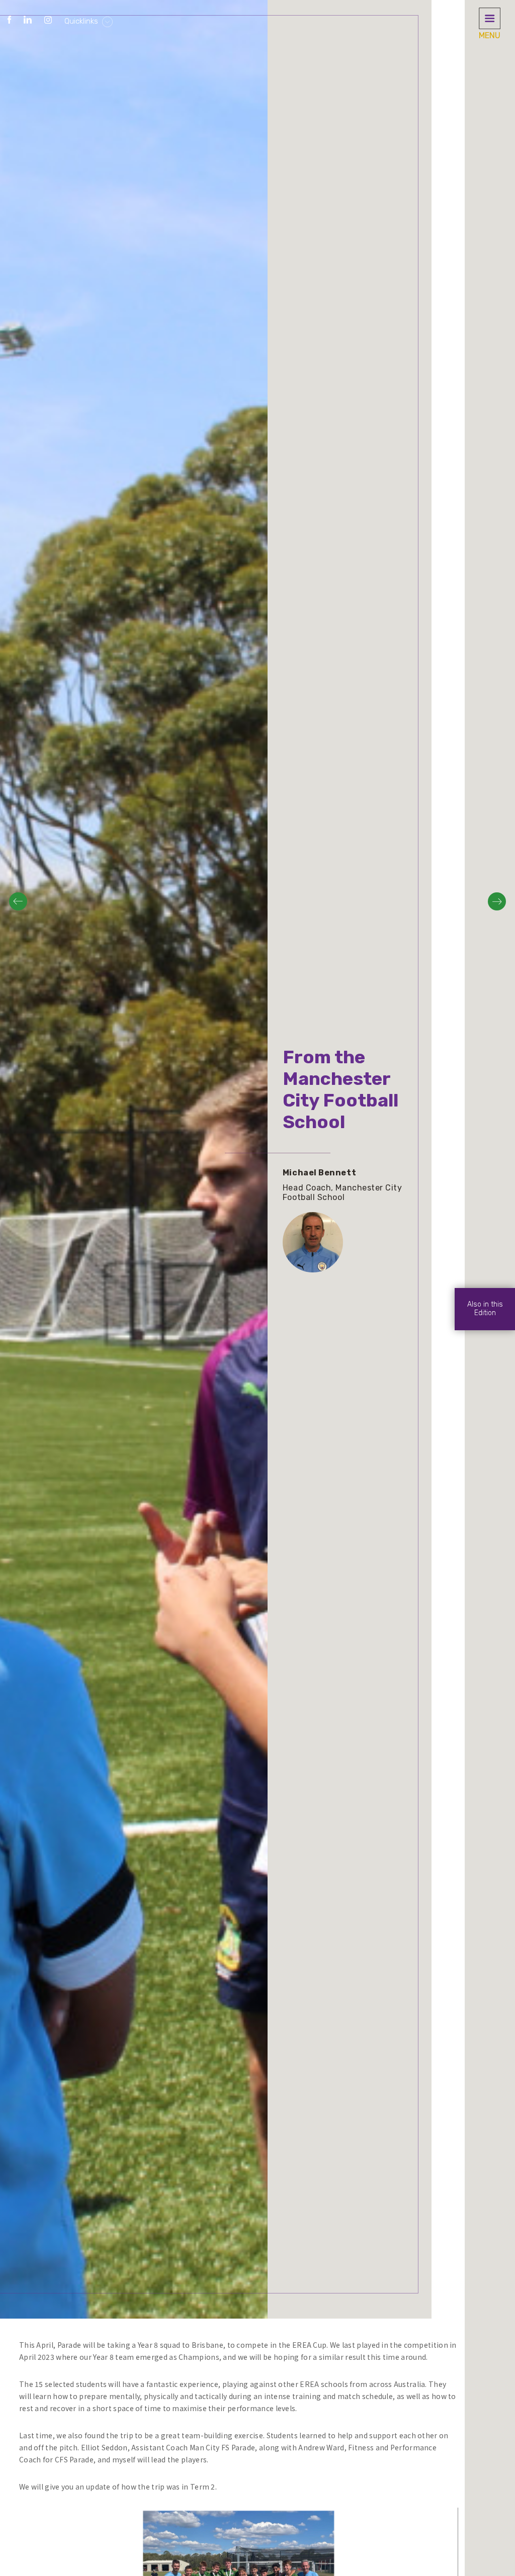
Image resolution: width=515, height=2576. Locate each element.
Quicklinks (82, 21)
